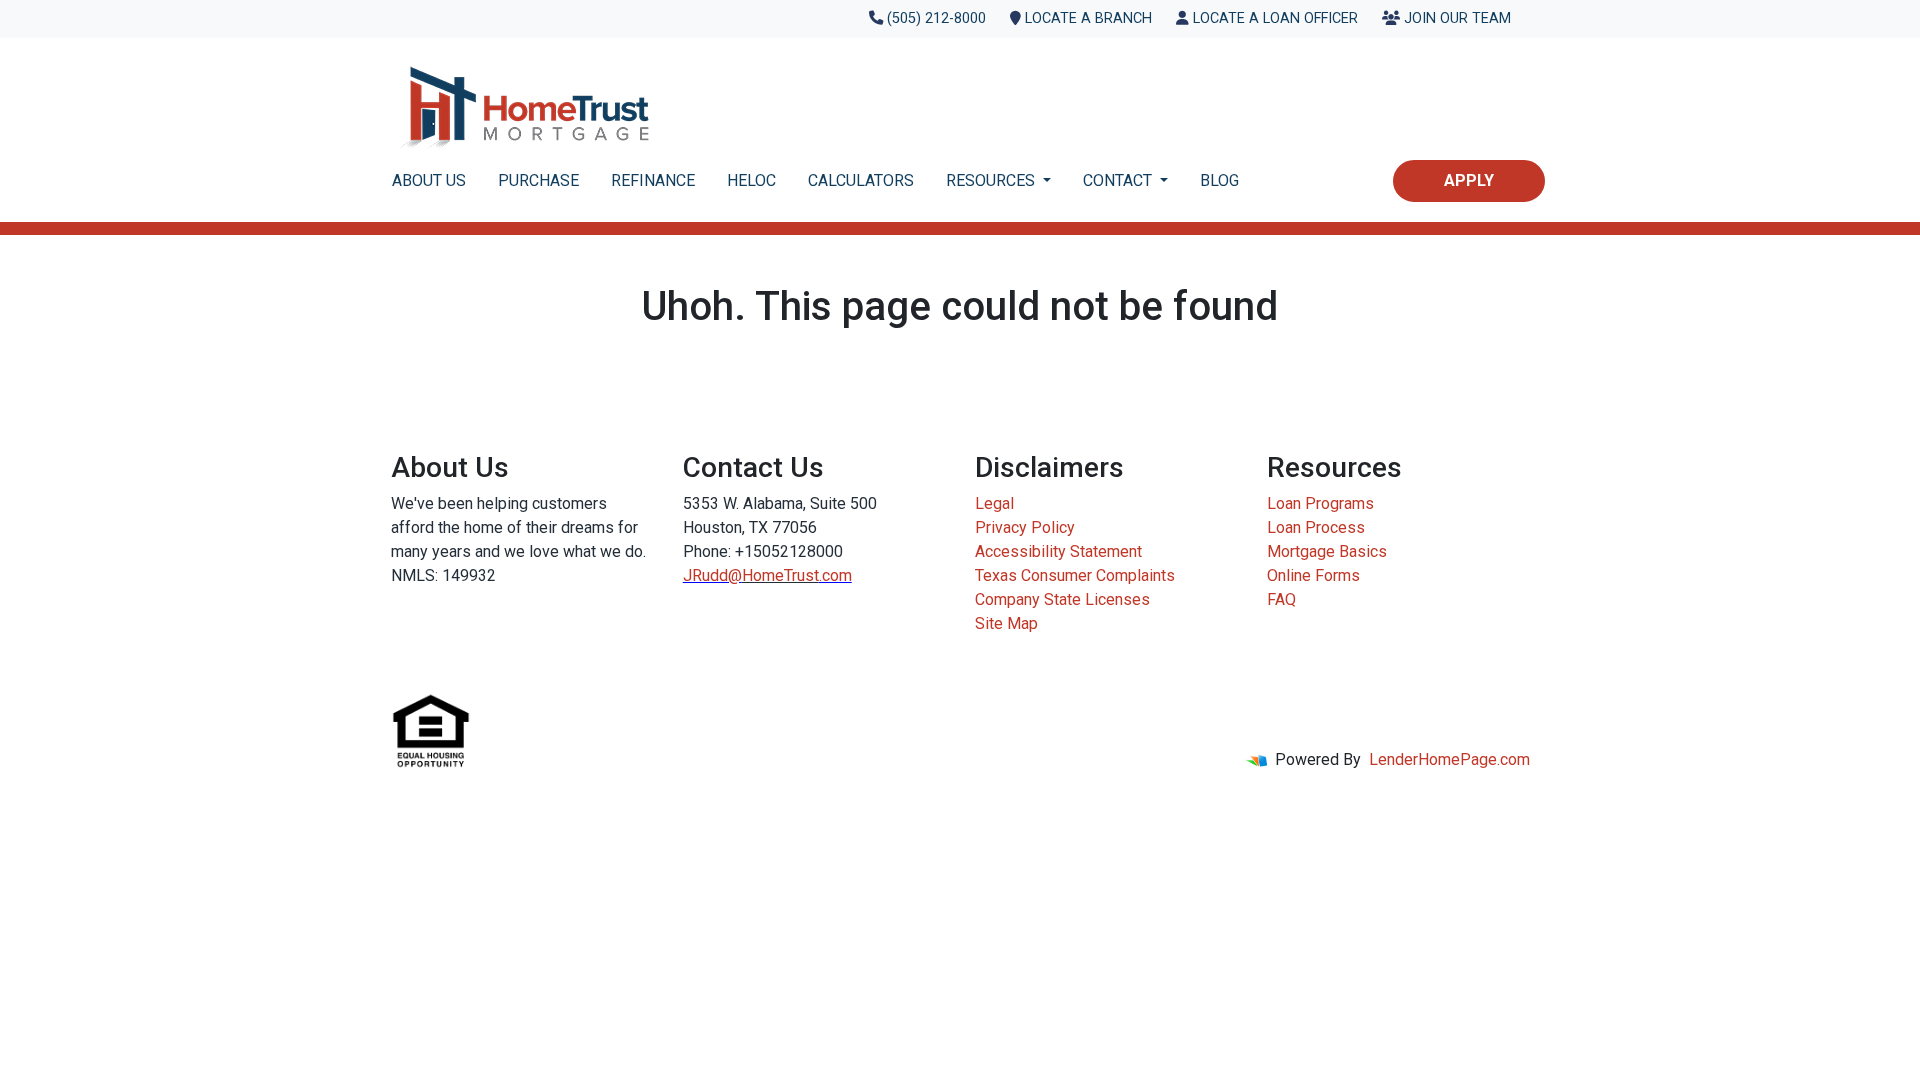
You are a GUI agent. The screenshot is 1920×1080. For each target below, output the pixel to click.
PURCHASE (538, 180)
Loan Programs (1320, 503)
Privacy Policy (1025, 527)
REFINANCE (653, 180)
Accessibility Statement (1058, 551)
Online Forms (1313, 575)
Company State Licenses (1062, 599)
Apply (1469, 180)
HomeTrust (780, 575)
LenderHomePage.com (1449, 759)
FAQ (1281, 599)
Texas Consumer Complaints (1075, 575)
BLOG (1219, 180)
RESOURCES (992, 180)
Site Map (1006, 623)
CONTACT (1119, 180)
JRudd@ (712, 575)
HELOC (751, 180)
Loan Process (1316, 527)
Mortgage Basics (1327, 551)
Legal (994, 503)
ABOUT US (429, 180)
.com (835, 575)
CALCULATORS (861, 180)
